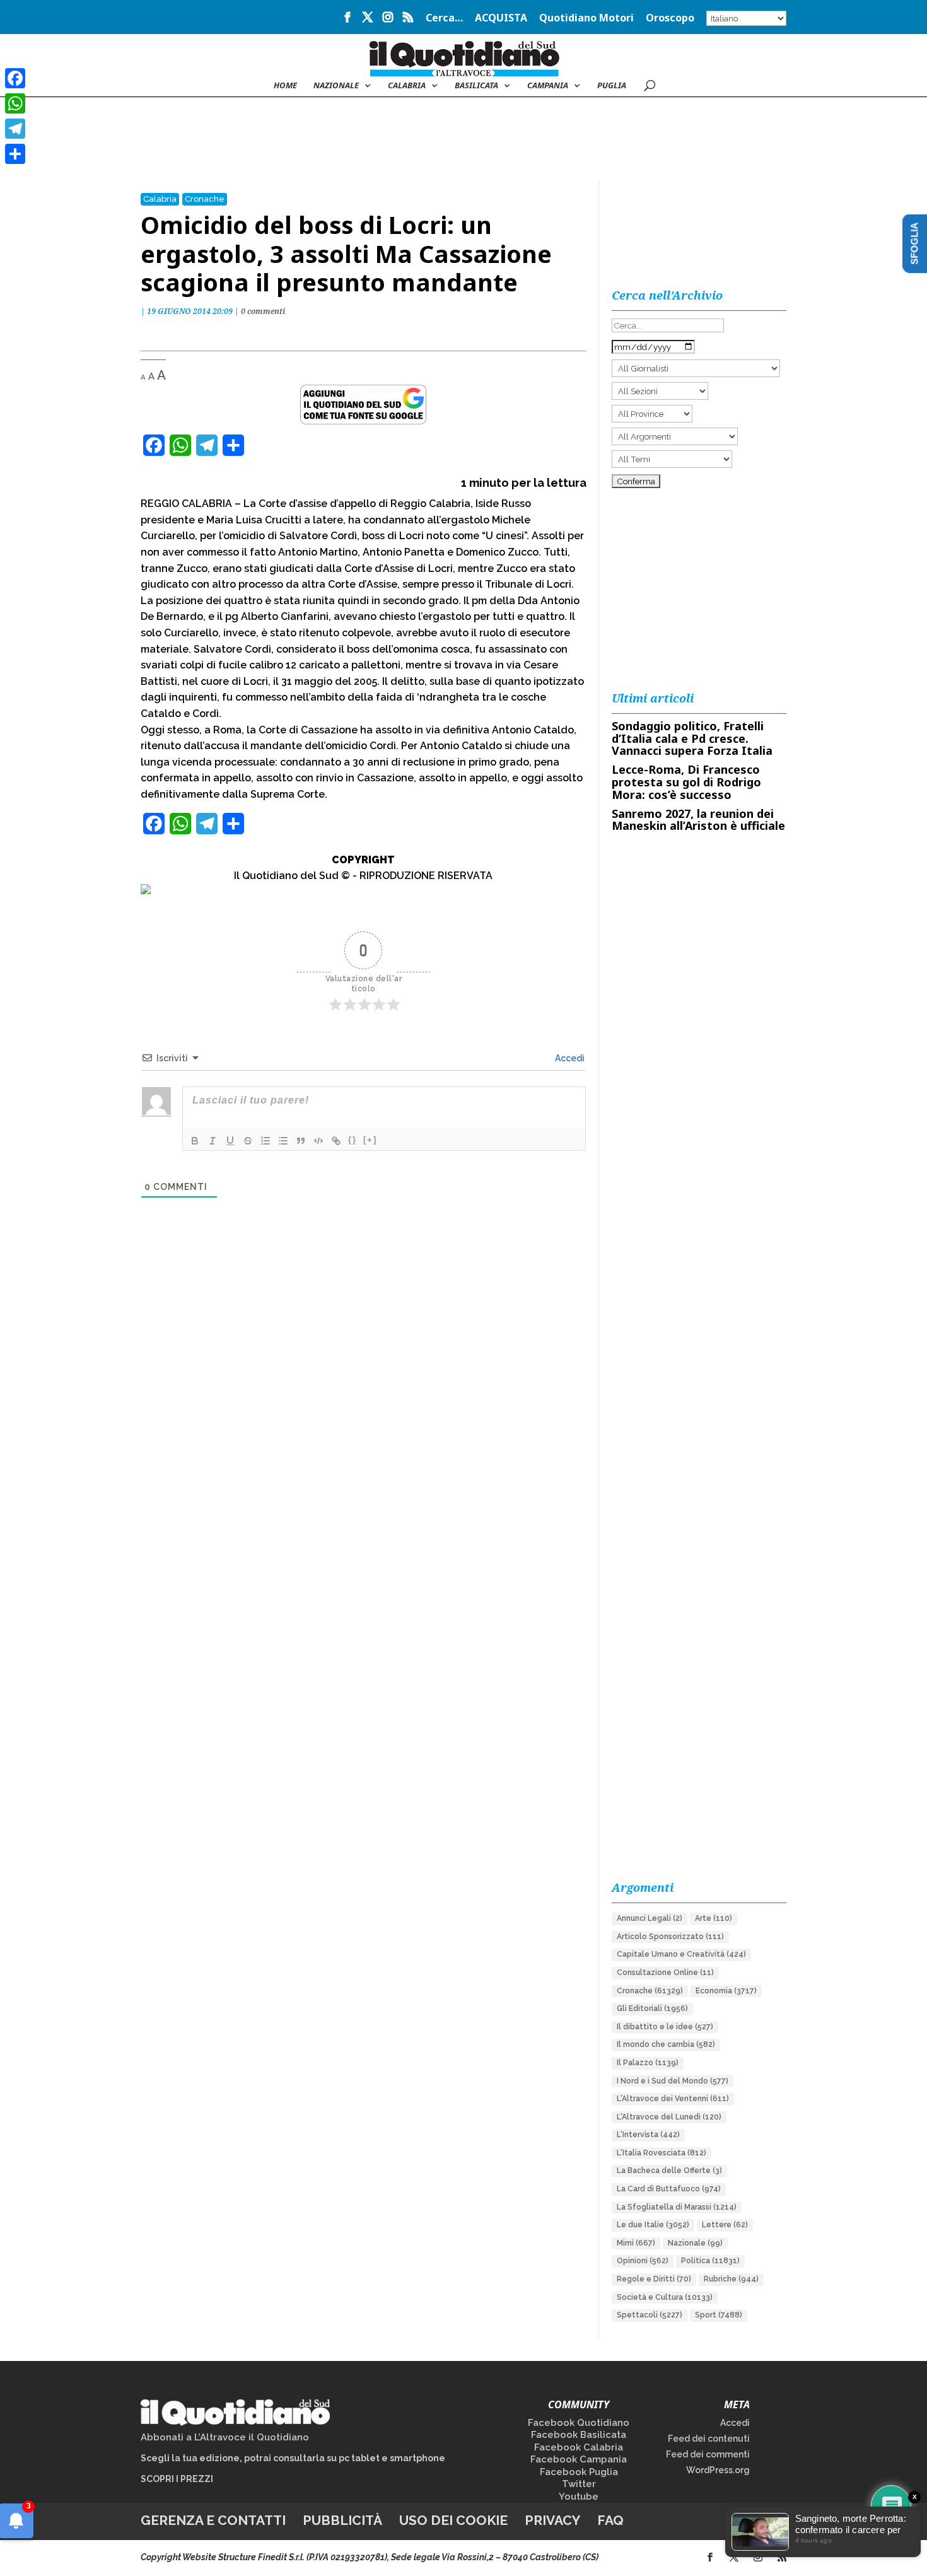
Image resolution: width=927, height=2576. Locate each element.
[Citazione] (301, 1141)
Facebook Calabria (579, 2447)
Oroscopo (670, 19)
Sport (719, 2315)
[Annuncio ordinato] (265, 1141)
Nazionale (695, 2243)
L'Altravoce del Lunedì (669, 2117)
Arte (714, 1918)
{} (353, 1140)
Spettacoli (650, 2315)
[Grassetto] (195, 1141)
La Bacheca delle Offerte (669, 2171)
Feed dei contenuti (709, 2439)
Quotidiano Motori (586, 19)
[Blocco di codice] (318, 1141)
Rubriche (731, 2279)
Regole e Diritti (654, 2279)
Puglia (612, 86)
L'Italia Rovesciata (662, 2153)
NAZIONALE (336, 86)
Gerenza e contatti (213, 2520)
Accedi (569, 1058)
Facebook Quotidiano (579, 2423)
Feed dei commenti (708, 2454)
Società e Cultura (665, 2297)
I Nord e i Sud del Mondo (673, 2081)
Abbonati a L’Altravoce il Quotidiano (225, 2437)
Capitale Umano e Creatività (681, 1954)
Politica (710, 2261)
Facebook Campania (579, 2459)
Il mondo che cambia (666, 2044)
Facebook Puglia (579, 2472)
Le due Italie (653, 2225)
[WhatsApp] (15, 103)
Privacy (552, 2520)
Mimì (636, 2243)
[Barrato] (248, 1141)
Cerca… (444, 19)
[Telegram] (15, 129)
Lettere (725, 2225)
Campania (548, 86)
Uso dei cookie (453, 2520)
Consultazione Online (665, 1973)
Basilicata (476, 86)
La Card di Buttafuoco (669, 2189)
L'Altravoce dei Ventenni (673, 2099)
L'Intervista (648, 2135)
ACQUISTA (501, 19)
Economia (726, 1991)
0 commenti (263, 311)
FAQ (610, 2520)
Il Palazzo (648, 2063)
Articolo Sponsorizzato (670, 1937)
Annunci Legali (650, 1918)
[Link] (336, 1141)
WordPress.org (718, 2470)
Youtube (579, 2497)
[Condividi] (15, 154)
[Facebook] (15, 78)
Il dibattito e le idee (665, 2027)
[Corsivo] (213, 1141)
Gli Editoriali (652, 2008)
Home (285, 86)
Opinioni (643, 2261)
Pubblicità (342, 2520)
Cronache (205, 199)
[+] (370, 1140)
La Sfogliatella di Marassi (677, 2207)
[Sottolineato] (230, 1141)
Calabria (407, 86)
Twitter (579, 2484)
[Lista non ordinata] (283, 1141)
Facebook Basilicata (579, 2435)
